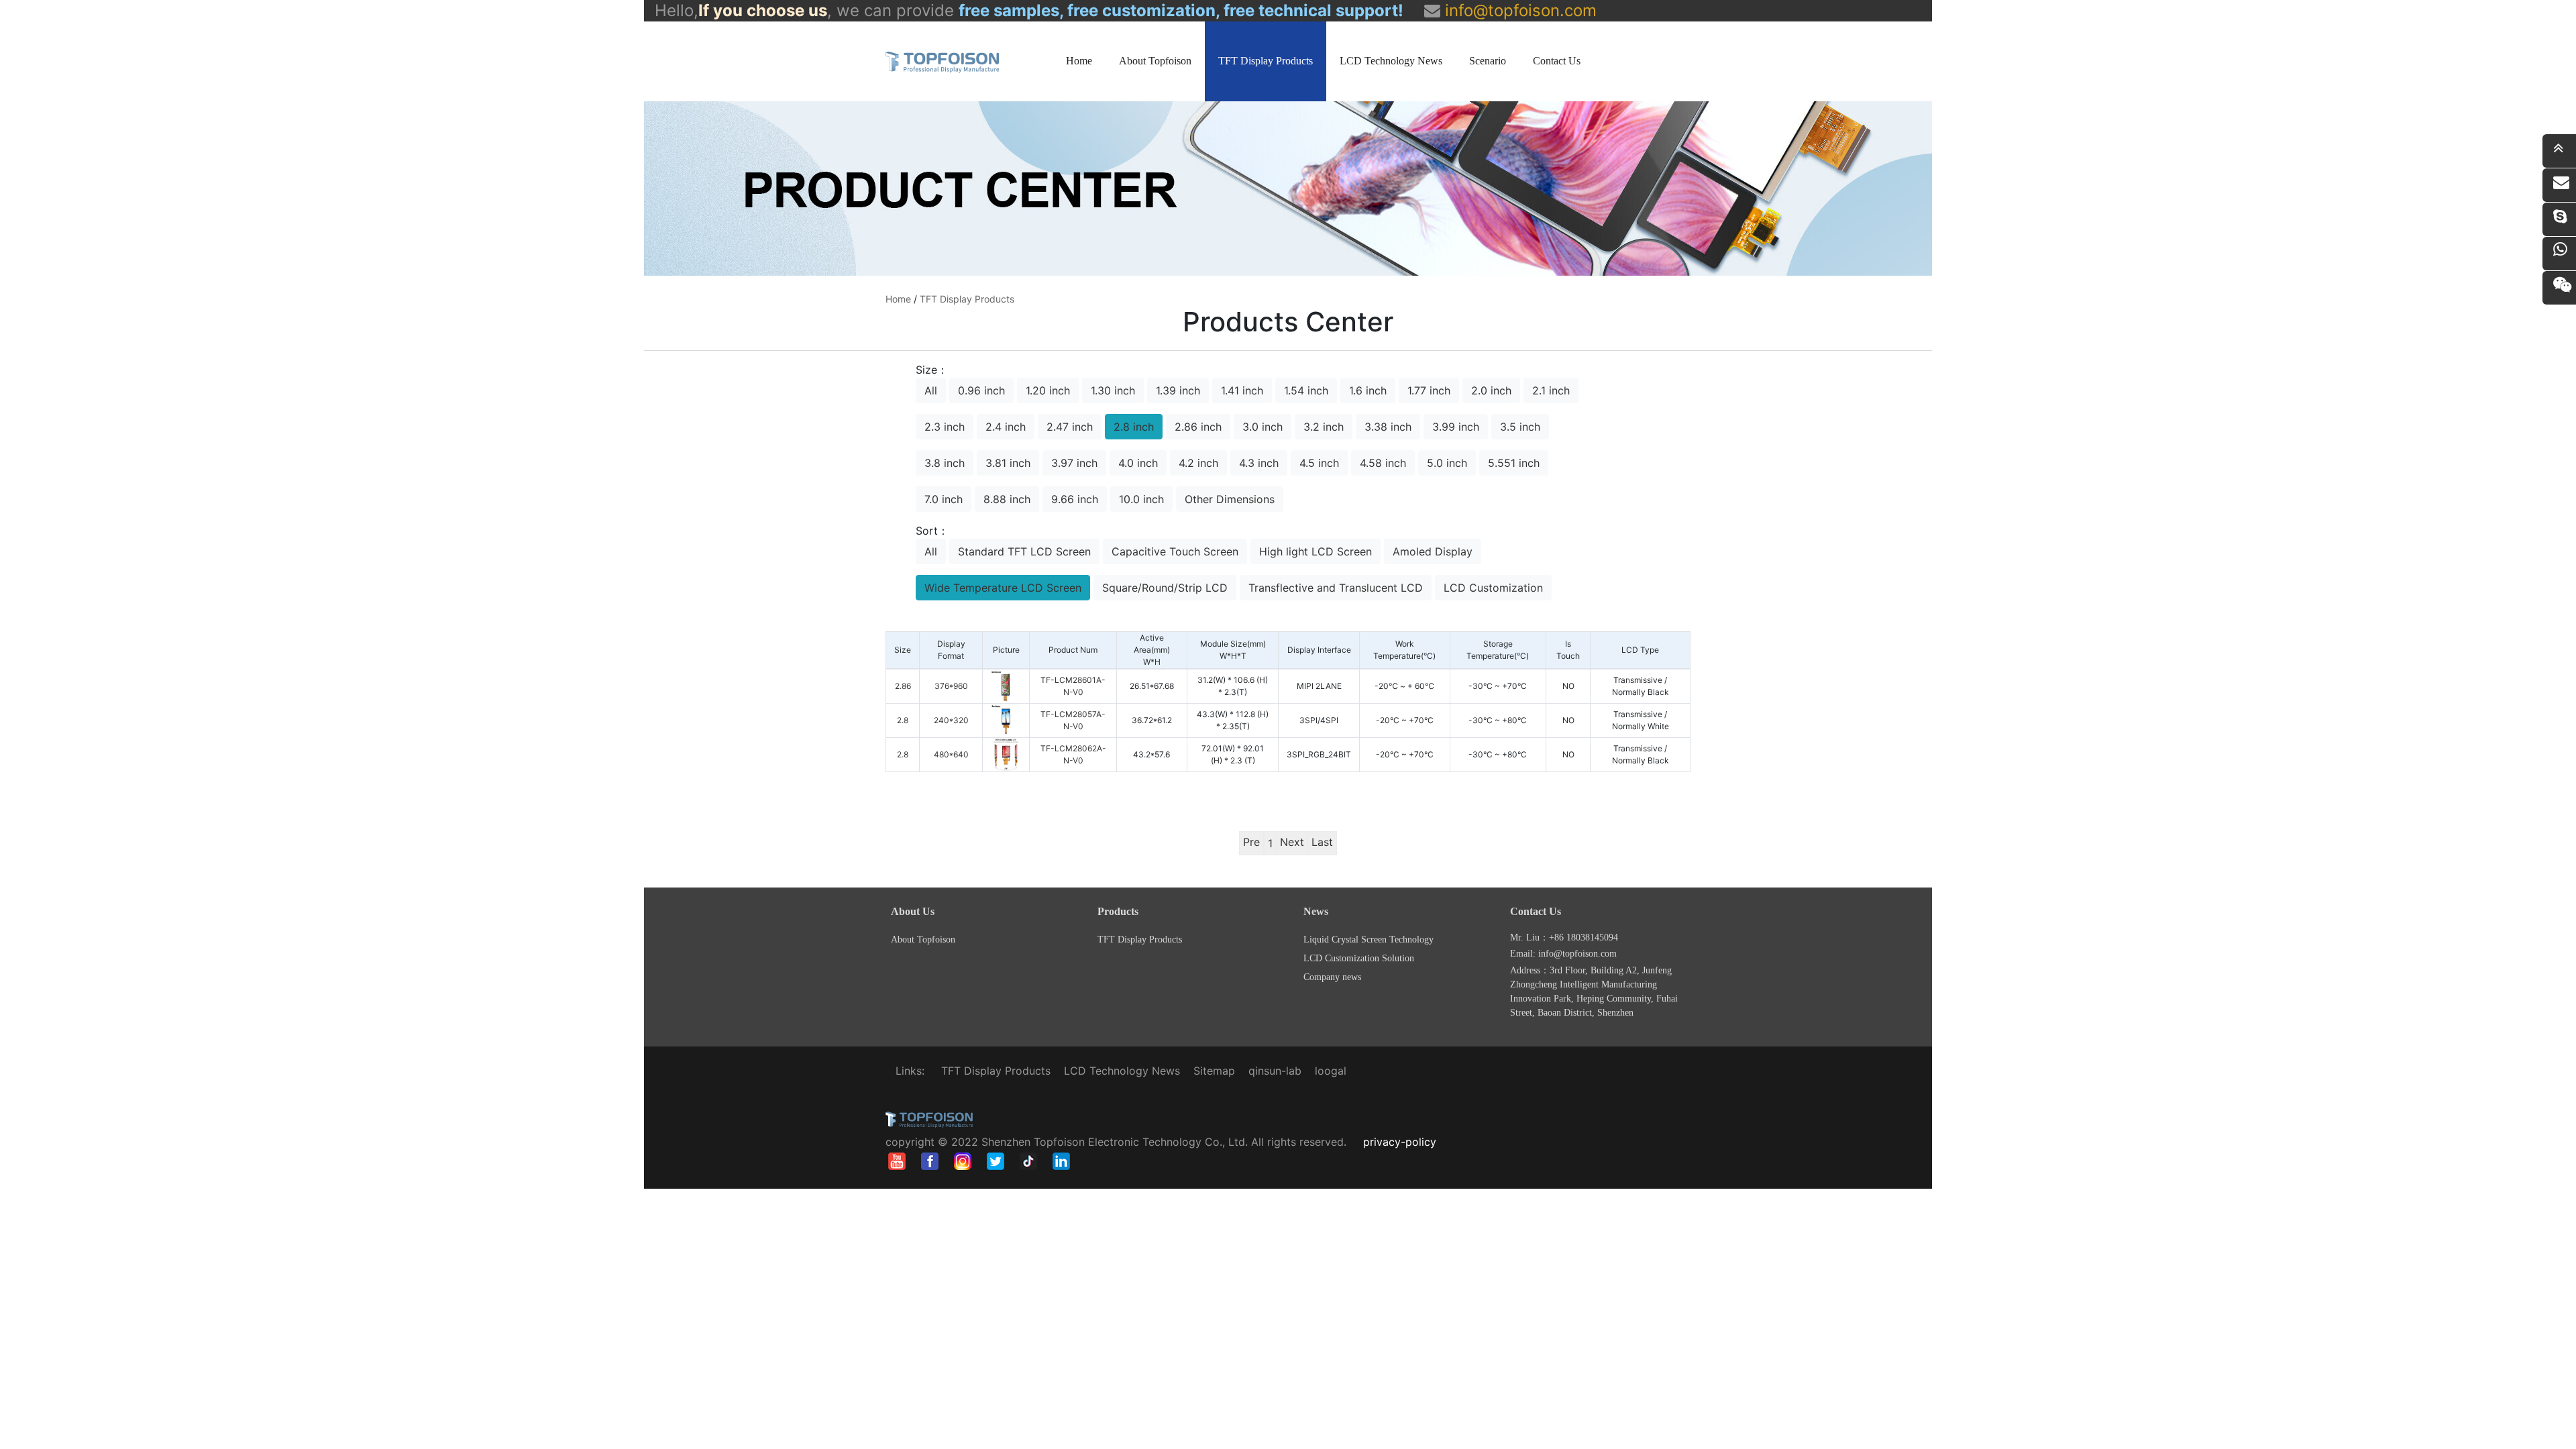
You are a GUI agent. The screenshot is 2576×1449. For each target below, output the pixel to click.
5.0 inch (1447, 463)
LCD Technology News (1391, 61)
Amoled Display (1433, 551)
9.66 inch (1075, 499)
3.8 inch (945, 463)
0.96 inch (981, 390)
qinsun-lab (1275, 1071)
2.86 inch (1198, 427)
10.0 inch (1141, 499)
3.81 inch (1008, 463)
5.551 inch (1514, 463)
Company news (1332, 977)
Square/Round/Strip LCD (1165, 588)
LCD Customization (1493, 588)
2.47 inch (1070, 427)
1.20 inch (1048, 390)
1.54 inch (1306, 390)
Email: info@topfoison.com (1563, 954)
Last (1322, 842)
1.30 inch (1113, 390)
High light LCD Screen (1316, 551)
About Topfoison (1155, 61)
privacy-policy (1400, 1142)
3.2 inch (1324, 427)
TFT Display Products (1266, 61)
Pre (1251, 842)
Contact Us (1557, 61)
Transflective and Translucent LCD (1336, 588)
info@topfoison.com (1518, 10)
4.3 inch (1259, 463)
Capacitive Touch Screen (1175, 551)
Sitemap (1214, 1071)
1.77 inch (1429, 390)
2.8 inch (1134, 427)
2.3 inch (945, 427)
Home (1079, 61)
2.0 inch (1491, 390)
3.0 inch (1263, 427)
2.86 (903, 686)
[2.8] (1006, 719)
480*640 (951, 754)
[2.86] (1006, 685)
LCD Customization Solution (1359, 958)
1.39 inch (1178, 390)
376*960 (951, 686)
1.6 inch (1368, 390)
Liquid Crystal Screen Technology (1368, 940)
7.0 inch (944, 499)
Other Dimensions (1230, 499)
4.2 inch (1198, 463)
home (898, 299)
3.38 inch (1388, 427)
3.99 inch (1456, 427)
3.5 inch (1520, 427)
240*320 (951, 720)
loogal (1331, 1071)
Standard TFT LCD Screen (1024, 551)
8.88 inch (1007, 499)
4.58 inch (1383, 463)
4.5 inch (1319, 463)
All (931, 390)
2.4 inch (1006, 427)
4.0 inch (1138, 463)
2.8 (903, 720)
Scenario (1488, 61)
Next (1292, 842)
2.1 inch (1551, 390)
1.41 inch (1242, 390)
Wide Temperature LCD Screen (1003, 588)
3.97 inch (1074, 463)
